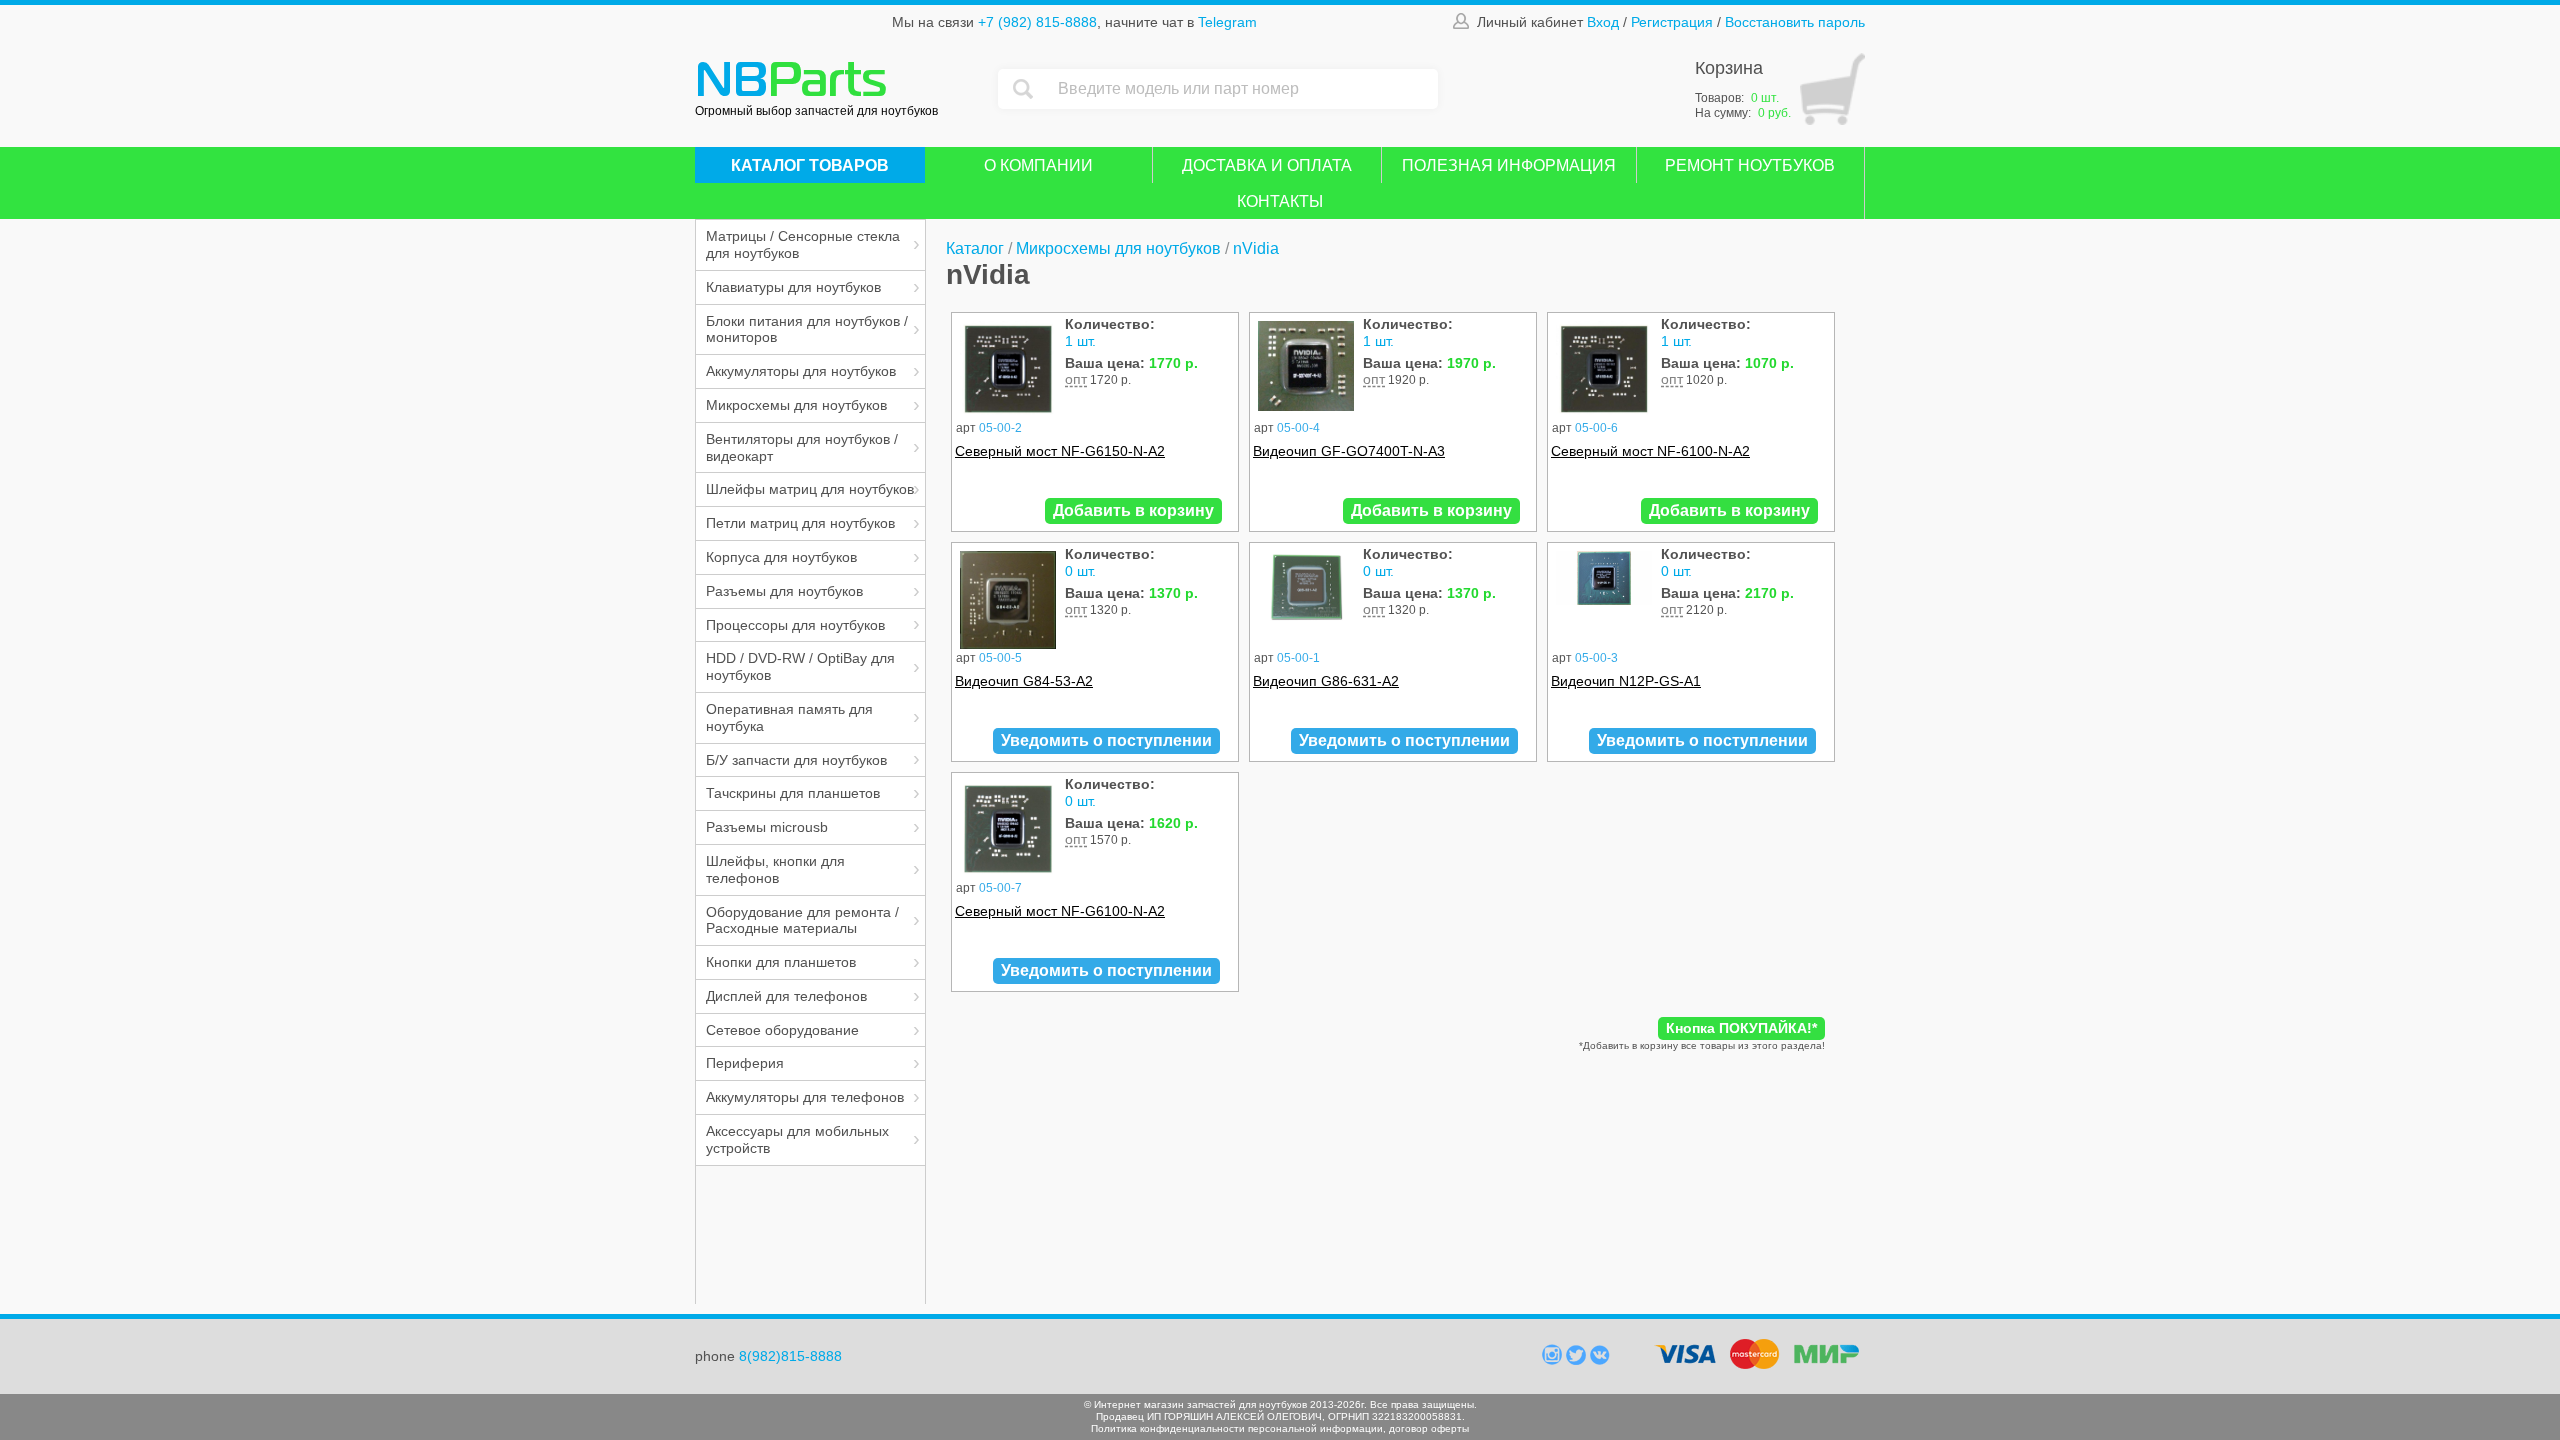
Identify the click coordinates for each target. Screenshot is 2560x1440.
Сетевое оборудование (782, 1030)
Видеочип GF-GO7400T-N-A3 (1349, 451)
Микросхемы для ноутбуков (796, 405)
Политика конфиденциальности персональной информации (1237, 1428)
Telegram (1227, 22)
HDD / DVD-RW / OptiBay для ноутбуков (800, 666)
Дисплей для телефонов (786, 996)
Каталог (975, 248)
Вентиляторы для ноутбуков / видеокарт (802, 447)
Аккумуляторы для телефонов (805, 1097)
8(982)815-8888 (790, 1356)
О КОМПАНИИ (1038, 165)
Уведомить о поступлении (1106, 740)
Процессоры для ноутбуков (795, 625)
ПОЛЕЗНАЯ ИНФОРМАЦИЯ (1509, 165)
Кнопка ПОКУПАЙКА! (1741, 1028)
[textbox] (1243, 89)
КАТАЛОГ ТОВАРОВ (810, 165)
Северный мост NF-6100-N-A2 (1650, 451)
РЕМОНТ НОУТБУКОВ (1750, 165)
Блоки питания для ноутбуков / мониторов (807, 329)
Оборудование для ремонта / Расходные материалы (802, 920)
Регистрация (1672, 22)
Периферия (745, 1063)
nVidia (1256, 248)
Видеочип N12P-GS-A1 (1626, 681)
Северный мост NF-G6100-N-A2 (1060, 911)
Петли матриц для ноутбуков (800, 523)
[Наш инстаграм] (1554, 1360)
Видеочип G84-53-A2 (1024, 681)
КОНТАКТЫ (1280, 201)
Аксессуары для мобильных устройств (797, 1139)
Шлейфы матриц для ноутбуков (810, 489)
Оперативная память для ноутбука (789, 717)
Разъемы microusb (767, 827)
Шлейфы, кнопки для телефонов (775, 869)
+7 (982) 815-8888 (1037, 22)
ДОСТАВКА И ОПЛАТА (1267, 165)
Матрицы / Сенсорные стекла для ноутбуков (803, 244)
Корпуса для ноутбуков (781, 557)
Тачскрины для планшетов (793, 793)
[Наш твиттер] (1578, 1360)
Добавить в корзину (1133, 510)
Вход (1603, 22)
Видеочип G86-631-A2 (1326, 681)
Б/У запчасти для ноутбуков (796, 760)
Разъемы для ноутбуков (784, 591)
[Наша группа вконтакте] (1600, 1360)
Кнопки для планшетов (781, 962)
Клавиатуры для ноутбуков (793, 287)
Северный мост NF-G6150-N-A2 (1060, 451)
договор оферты (1429, 1428)
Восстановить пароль (1795, 22)
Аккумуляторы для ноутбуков (801, 371)
